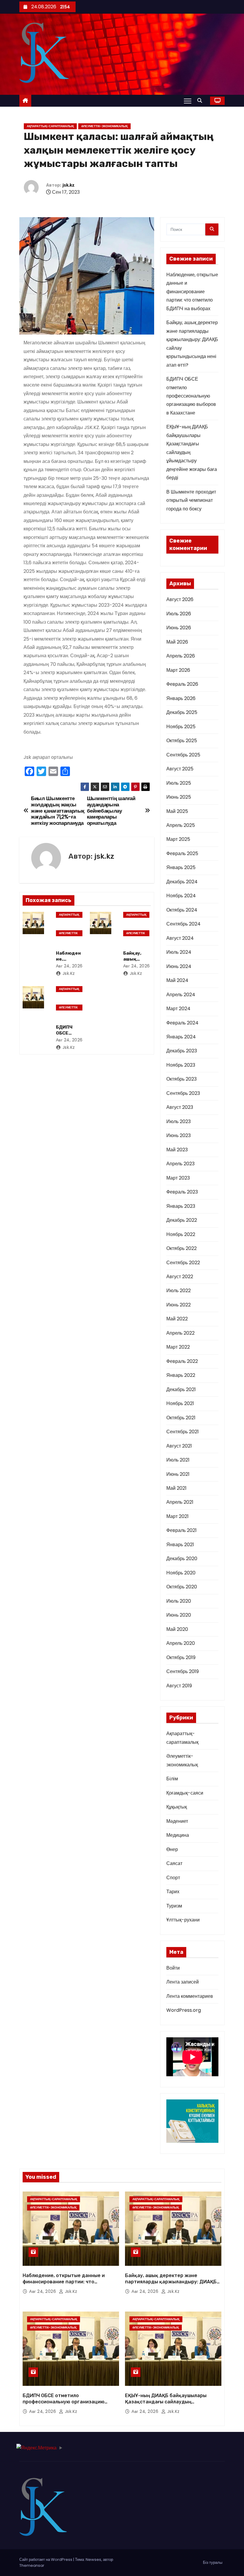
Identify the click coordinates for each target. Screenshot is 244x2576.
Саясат (174, 1863)
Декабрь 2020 (182, 1559)
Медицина (178, 1835)
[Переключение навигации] (188, 101)
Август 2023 (180, 1107)
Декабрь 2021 (181, 1389)
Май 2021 (176, 1488)
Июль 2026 (179, 614)
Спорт (173, 1878)
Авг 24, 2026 (69, 966)
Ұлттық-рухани (183, 1920)
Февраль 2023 (182, 1192)
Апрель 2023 (180, 1164)
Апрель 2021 (180, 1502)
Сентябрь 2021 (183, 1432)
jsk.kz (69, 185)
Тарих (173, 1892)
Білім (172, 1779)
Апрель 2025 (181, 825)
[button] (201, 101)
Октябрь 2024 (182, 910)
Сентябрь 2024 (183, 924)
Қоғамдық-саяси (185, 1793)
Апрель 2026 (181, 656)
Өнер (172, 1849)
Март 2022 (178, 1347)
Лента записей (183, 1982)
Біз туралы (213, 2562)
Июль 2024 (179, 952)
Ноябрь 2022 (181, 1234)
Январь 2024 (181, 1037)
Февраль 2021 (182, 1530)
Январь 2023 (181, 1206)
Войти (173, 1968)
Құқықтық (177, 1807)
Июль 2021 (178, 1460)
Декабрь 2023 (182, 1051)
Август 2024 (180, 938)
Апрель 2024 (181, 995)
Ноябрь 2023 (181, 1065)
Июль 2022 (179, 1291)
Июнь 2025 (179, 797)
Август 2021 (179, 1446)
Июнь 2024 (179, 966)
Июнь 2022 (179, 1305)
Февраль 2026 (182, 684)
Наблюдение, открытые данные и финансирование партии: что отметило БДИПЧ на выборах (192, 292)
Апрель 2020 (181, 1643)
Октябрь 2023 (182, 1079)
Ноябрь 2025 (181, 727)
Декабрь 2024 (182, 882)
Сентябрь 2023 (183, 1093)
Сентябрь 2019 (183, 1671)
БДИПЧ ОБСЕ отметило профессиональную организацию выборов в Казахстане (191, 396)
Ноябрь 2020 (181, 1573)
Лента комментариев (190, 1996)
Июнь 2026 (179, 628)
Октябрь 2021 (181, 1418)
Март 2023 (178, 1178)
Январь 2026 (181, 698)
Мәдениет (177, 1821)
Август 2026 (180, 599)
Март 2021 (177, 1516)
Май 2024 (177, 980)
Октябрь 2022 (182, 1248)
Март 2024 (178, 1009)
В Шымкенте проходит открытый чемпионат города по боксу (191, 500)
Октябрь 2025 (182, 741)
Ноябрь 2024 (181, 896)
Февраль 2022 (182, 1361)
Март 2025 (178, 839)
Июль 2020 (179, 1601)
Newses (93, 2560)
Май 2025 (177, 811)
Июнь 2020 (179, 1615)
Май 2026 (177, 642)
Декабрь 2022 (182, 1220)
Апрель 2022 (180, 1333)
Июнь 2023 (179, 1135)
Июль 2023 (179, 1121)
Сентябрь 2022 (183, 1263)
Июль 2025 (179, 783)
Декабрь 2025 (182, 712)
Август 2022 (180, 1277)
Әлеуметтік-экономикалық (104, 126)
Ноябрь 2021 (180, 1403)
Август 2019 (179, 1686)
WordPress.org (184, 2010)
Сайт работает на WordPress (46, 2560)
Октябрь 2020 (182, 1587)
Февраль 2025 (182, 853)
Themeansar (32, 2565)
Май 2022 (177, 1319)
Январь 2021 (180, 1545)
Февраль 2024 (182, 1023)
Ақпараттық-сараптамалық (50, 126)
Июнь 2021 (178, 1474)
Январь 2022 (181, 1375)
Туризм (174, 1906)
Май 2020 (177, 1629)
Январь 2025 (181, 867)
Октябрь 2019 (181, 1657)
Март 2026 (178, 670)
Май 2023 (177, 1150)
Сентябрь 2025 (183, 755)
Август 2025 (180, 769)
